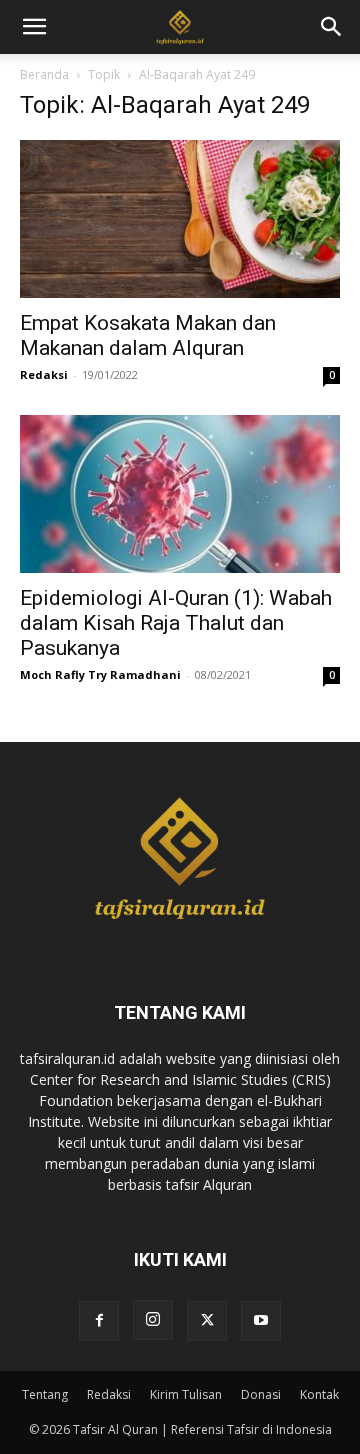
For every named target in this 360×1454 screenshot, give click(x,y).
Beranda (44, 74)
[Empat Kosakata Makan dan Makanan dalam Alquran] (180, 219)
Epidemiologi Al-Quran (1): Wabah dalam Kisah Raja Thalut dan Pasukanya (176, 623)
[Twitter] (207, 1321)
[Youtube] (261, 1321)
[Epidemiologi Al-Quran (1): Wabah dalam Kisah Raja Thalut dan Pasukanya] (180, 494)
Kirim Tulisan (186, 1394)
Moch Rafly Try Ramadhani (100, 674)
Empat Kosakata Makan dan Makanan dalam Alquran (148, 335)
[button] (332, 27)
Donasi (261, 1394)
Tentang (45, 1394)
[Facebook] (99, 1321)
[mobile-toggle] (34, 27)
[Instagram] (153, 1320)
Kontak (319, 1394)
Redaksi (44, 374)
